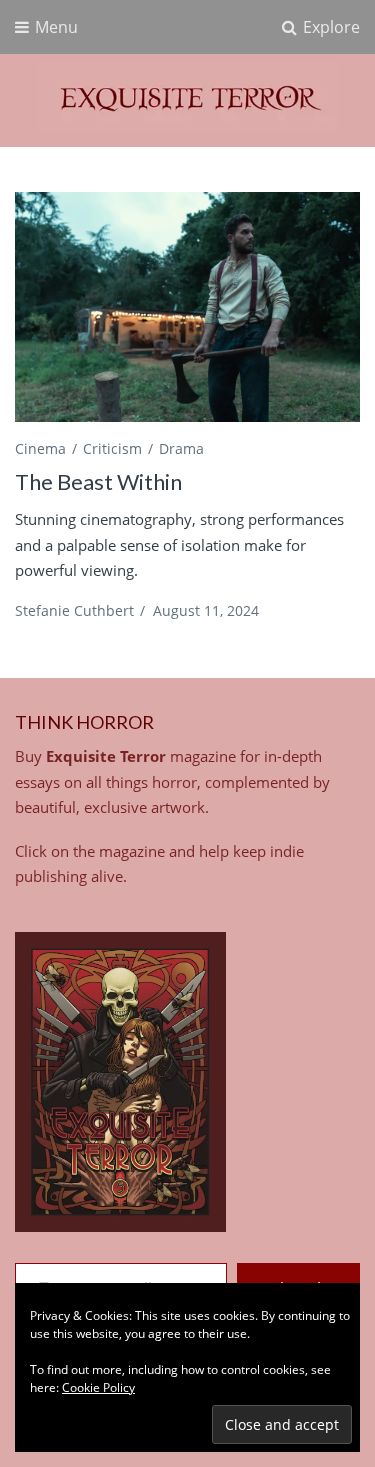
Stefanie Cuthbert (74, 610)
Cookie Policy (98, 1387)
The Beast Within (98, 481)
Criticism (112, 448)
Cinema (40, 448)
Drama (181, 448)
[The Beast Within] (187, 307)
